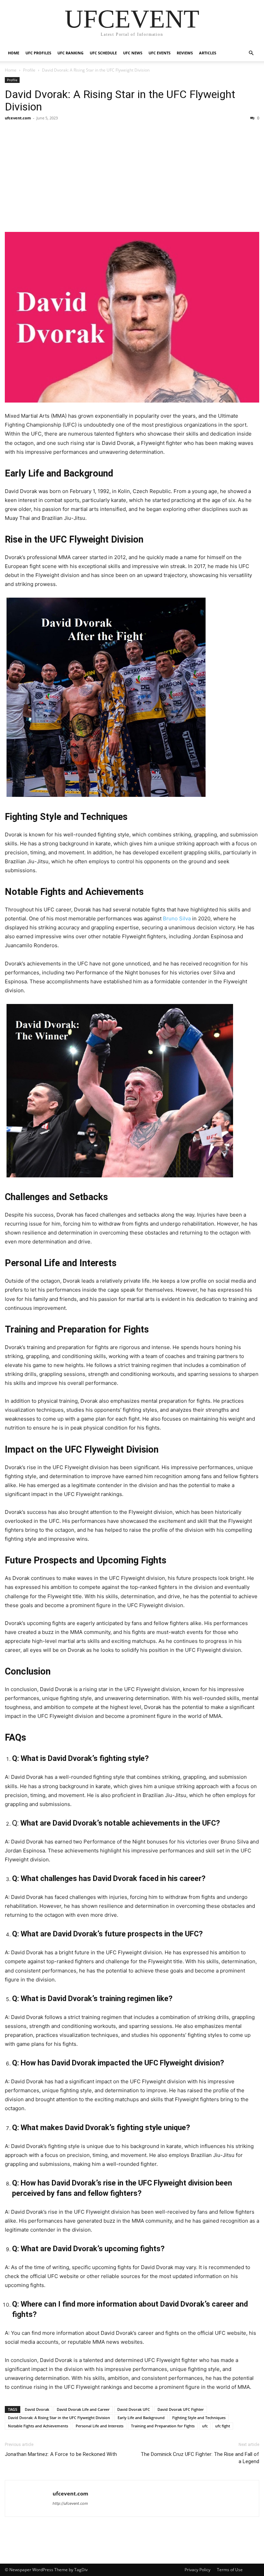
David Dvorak (37, 2409)
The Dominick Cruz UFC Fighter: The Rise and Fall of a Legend (200, 2458)
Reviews (185, 53)
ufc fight (223, 2426)
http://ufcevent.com (70, 2503)
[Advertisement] (132, 177)
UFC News (133, 53)
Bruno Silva (177, 918)
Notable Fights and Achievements (38, 2426)
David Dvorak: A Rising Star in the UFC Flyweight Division (120, 100)
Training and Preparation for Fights (163, 2426)
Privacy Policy (197, 2570)
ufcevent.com (18, 118)
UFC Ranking (70, 53)
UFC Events (159, 53)
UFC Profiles (38, 53)
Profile (29, 70)
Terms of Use (230, 2570)
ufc (205, 2426)
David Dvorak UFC (134, 2409)
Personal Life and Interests (100, 2426)
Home (14, 53)
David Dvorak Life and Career (83, 2409)
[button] (251, 53)
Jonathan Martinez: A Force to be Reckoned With (61, 2454)
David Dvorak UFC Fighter (181, 2409)
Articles (208, 53)
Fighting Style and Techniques (199, 2418)
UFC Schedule (103, 53)
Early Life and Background (141, 2418)
